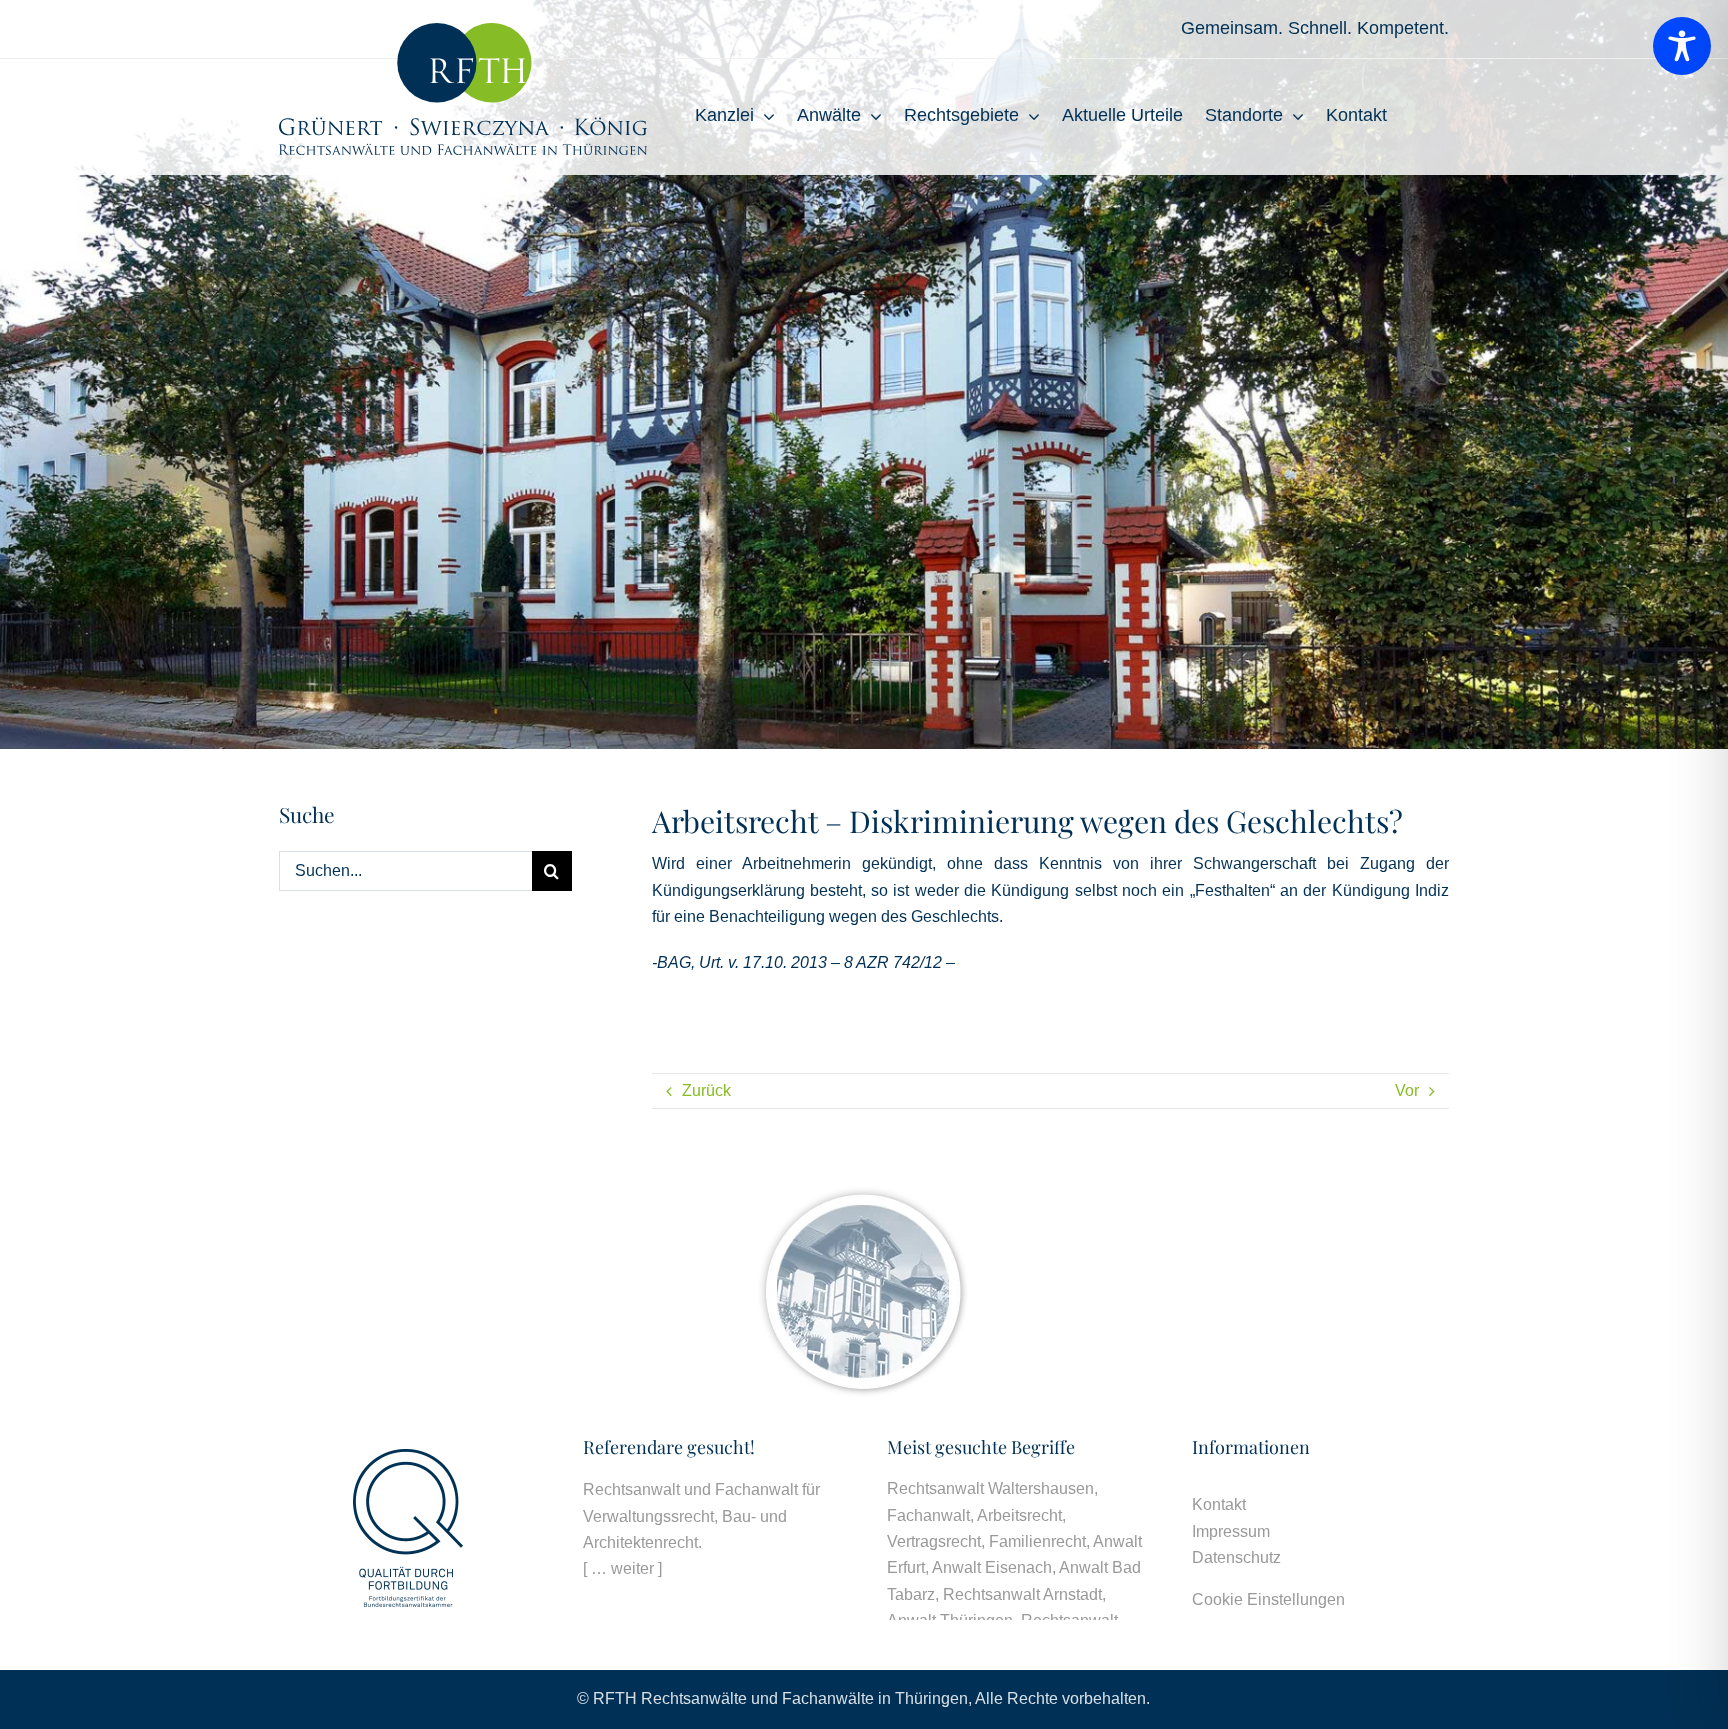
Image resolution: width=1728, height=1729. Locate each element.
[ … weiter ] (622, 1568)
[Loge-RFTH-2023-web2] (463, 30)
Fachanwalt (928, 1515)
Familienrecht (1037, 1541)
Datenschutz (1236, 1557)
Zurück (706, 1090)
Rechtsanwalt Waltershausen (990, 1488)
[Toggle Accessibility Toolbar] (1682, 46)
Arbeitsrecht (1019, 1515)
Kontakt (1219, 1504)
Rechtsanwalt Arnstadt (1022, 1594)
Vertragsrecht (934, 1541)
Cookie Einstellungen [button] (1268, 1599)
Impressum (1231, 1531)
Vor (1407, 1090)
